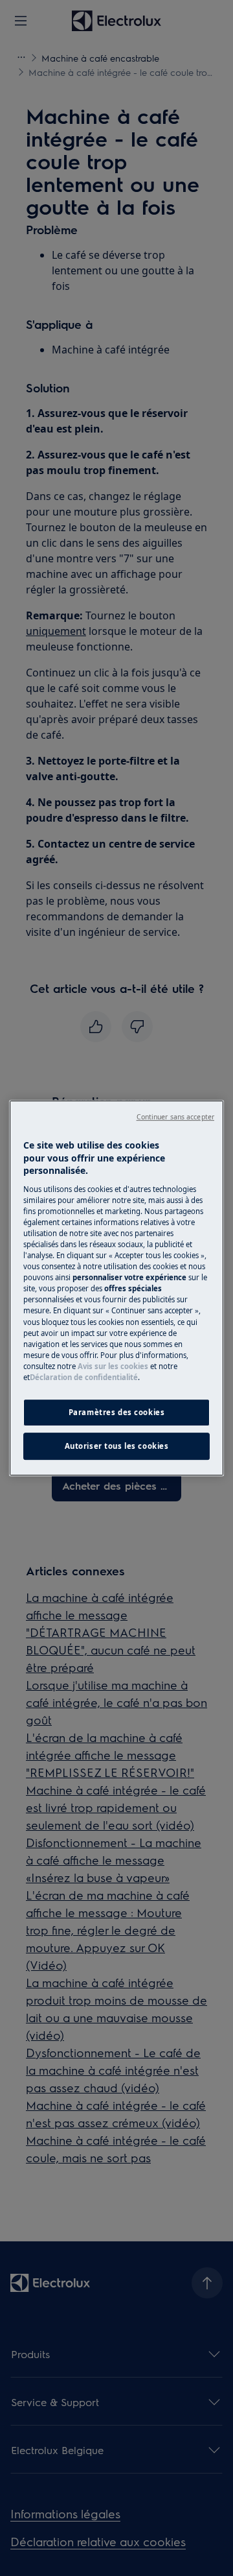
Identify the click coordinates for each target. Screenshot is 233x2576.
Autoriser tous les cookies (117, 1446)
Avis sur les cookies (113, 1366)
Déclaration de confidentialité (84, 1377)
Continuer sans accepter (175, 1117)
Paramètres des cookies (117, 1412)
